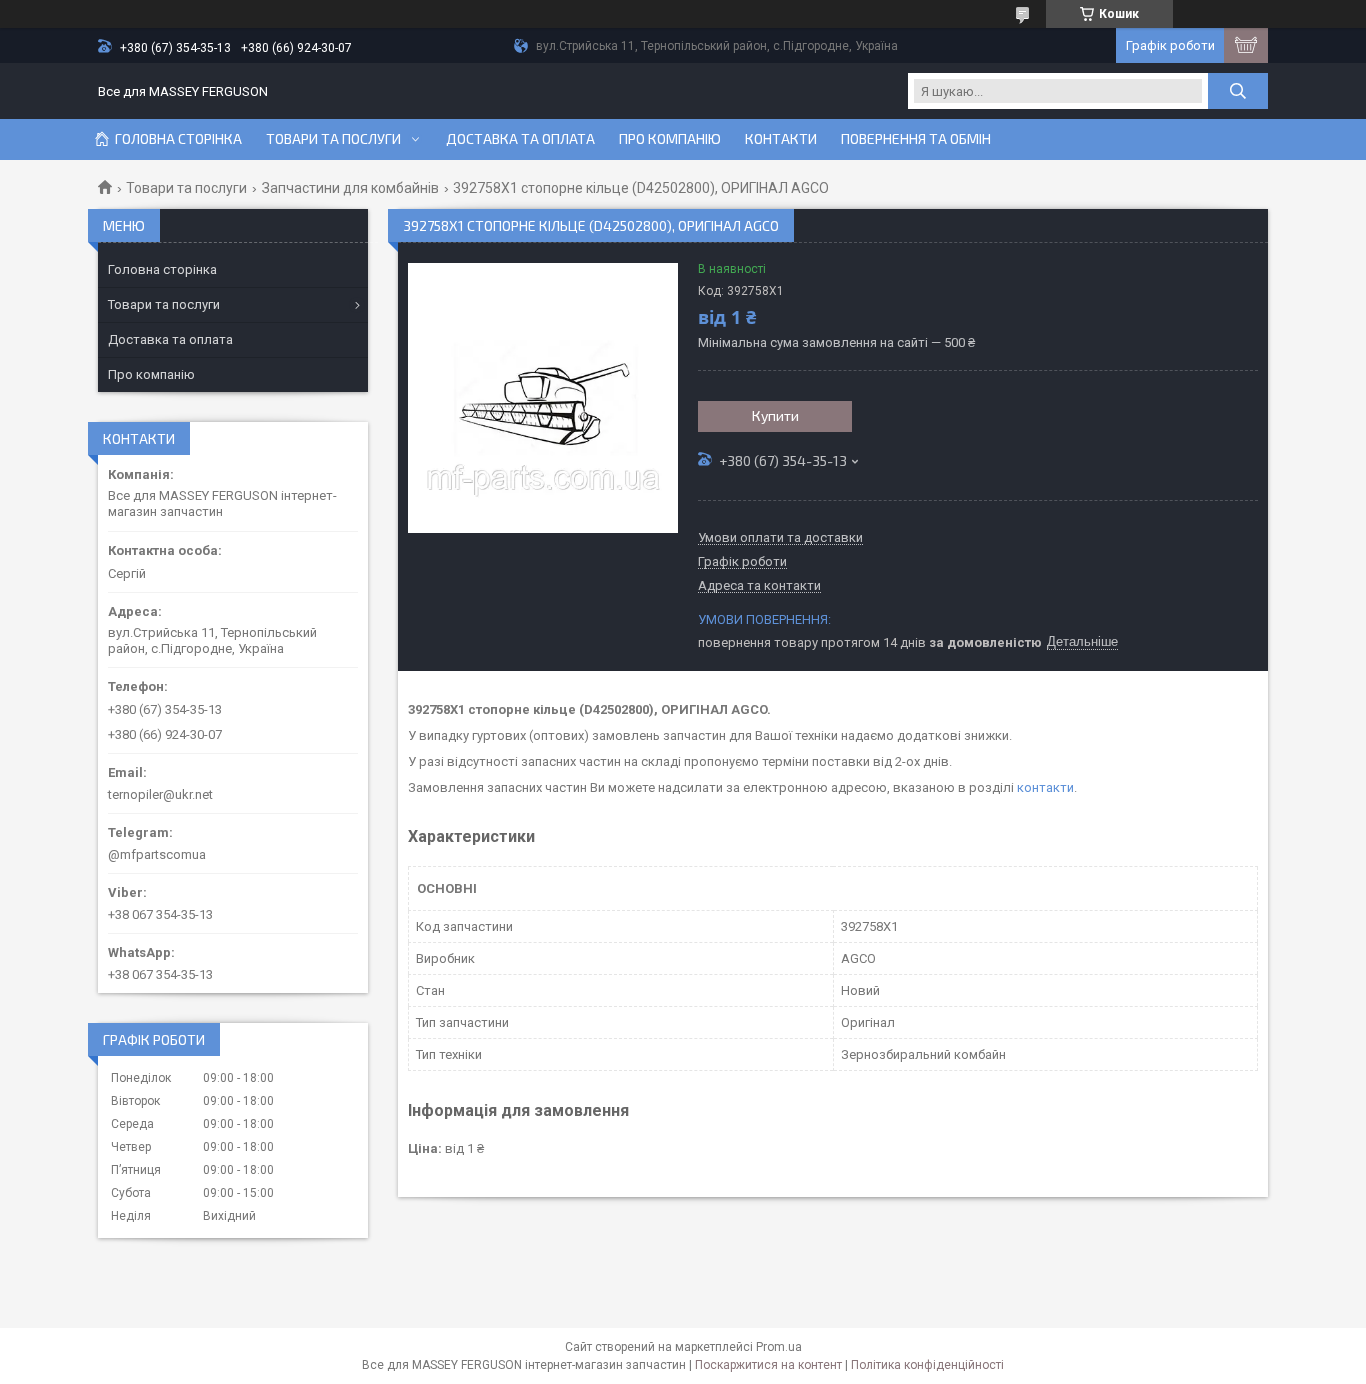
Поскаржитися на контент (768, 1365)
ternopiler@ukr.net (160, 794)
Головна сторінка (178, 139)
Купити (775, 415)
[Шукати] (1238, 91)
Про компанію (670, 139)
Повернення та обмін (916, 139)
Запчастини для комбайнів (350, 188)
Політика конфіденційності (927, 1365)
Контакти (781, 139)
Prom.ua (779, 1347)
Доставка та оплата (520, 139)
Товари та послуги (333, 139)
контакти (1045, 787)
